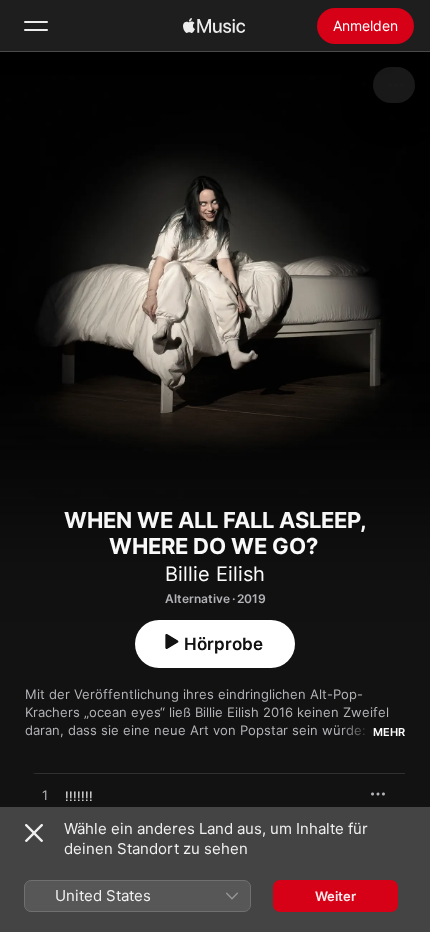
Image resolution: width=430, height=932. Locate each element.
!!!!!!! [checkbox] (79, 796)
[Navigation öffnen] (36, 26)
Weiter (335, 896)
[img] (214, 26)
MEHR (389, 732)
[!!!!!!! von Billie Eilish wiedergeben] (45, 796)
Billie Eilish (215, 574)
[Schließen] (34, 833)
